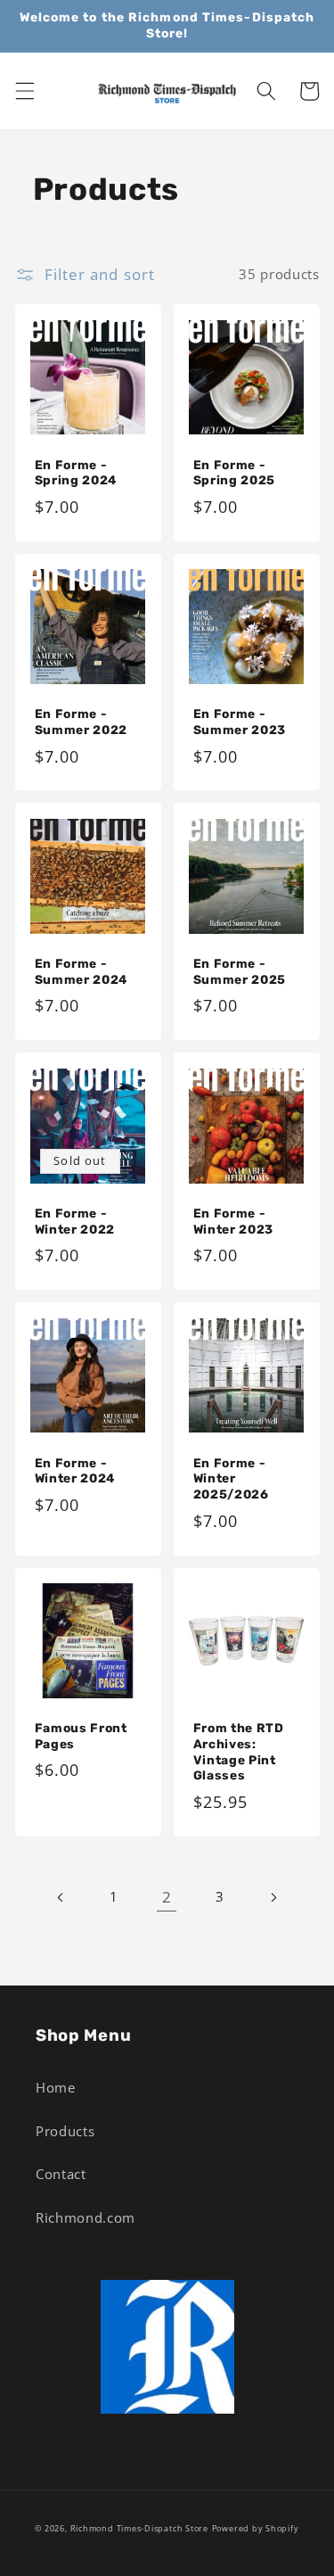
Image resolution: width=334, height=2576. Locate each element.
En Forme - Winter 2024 (75, 1471)
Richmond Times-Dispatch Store (139, 2528)
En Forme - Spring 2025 (235, 473)
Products (65, 2131)
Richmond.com (86, 2218)
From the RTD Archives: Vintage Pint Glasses (239, 1751)
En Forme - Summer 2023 (240, 722)
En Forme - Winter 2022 (75, 1221)
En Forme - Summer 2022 (81, 722)
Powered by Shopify (256, 2528)
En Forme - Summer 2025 (240, 971)
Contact (61, 2174)
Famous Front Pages (81, 1736)
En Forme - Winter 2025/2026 (231, 1479)
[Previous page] (61, 1897)
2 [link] (167, 1897)
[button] (24, 91)
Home (56, 2088)
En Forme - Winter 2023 (234, 1221)
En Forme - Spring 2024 (76, 473)
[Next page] (273, 1897)
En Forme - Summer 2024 (81, 971)
